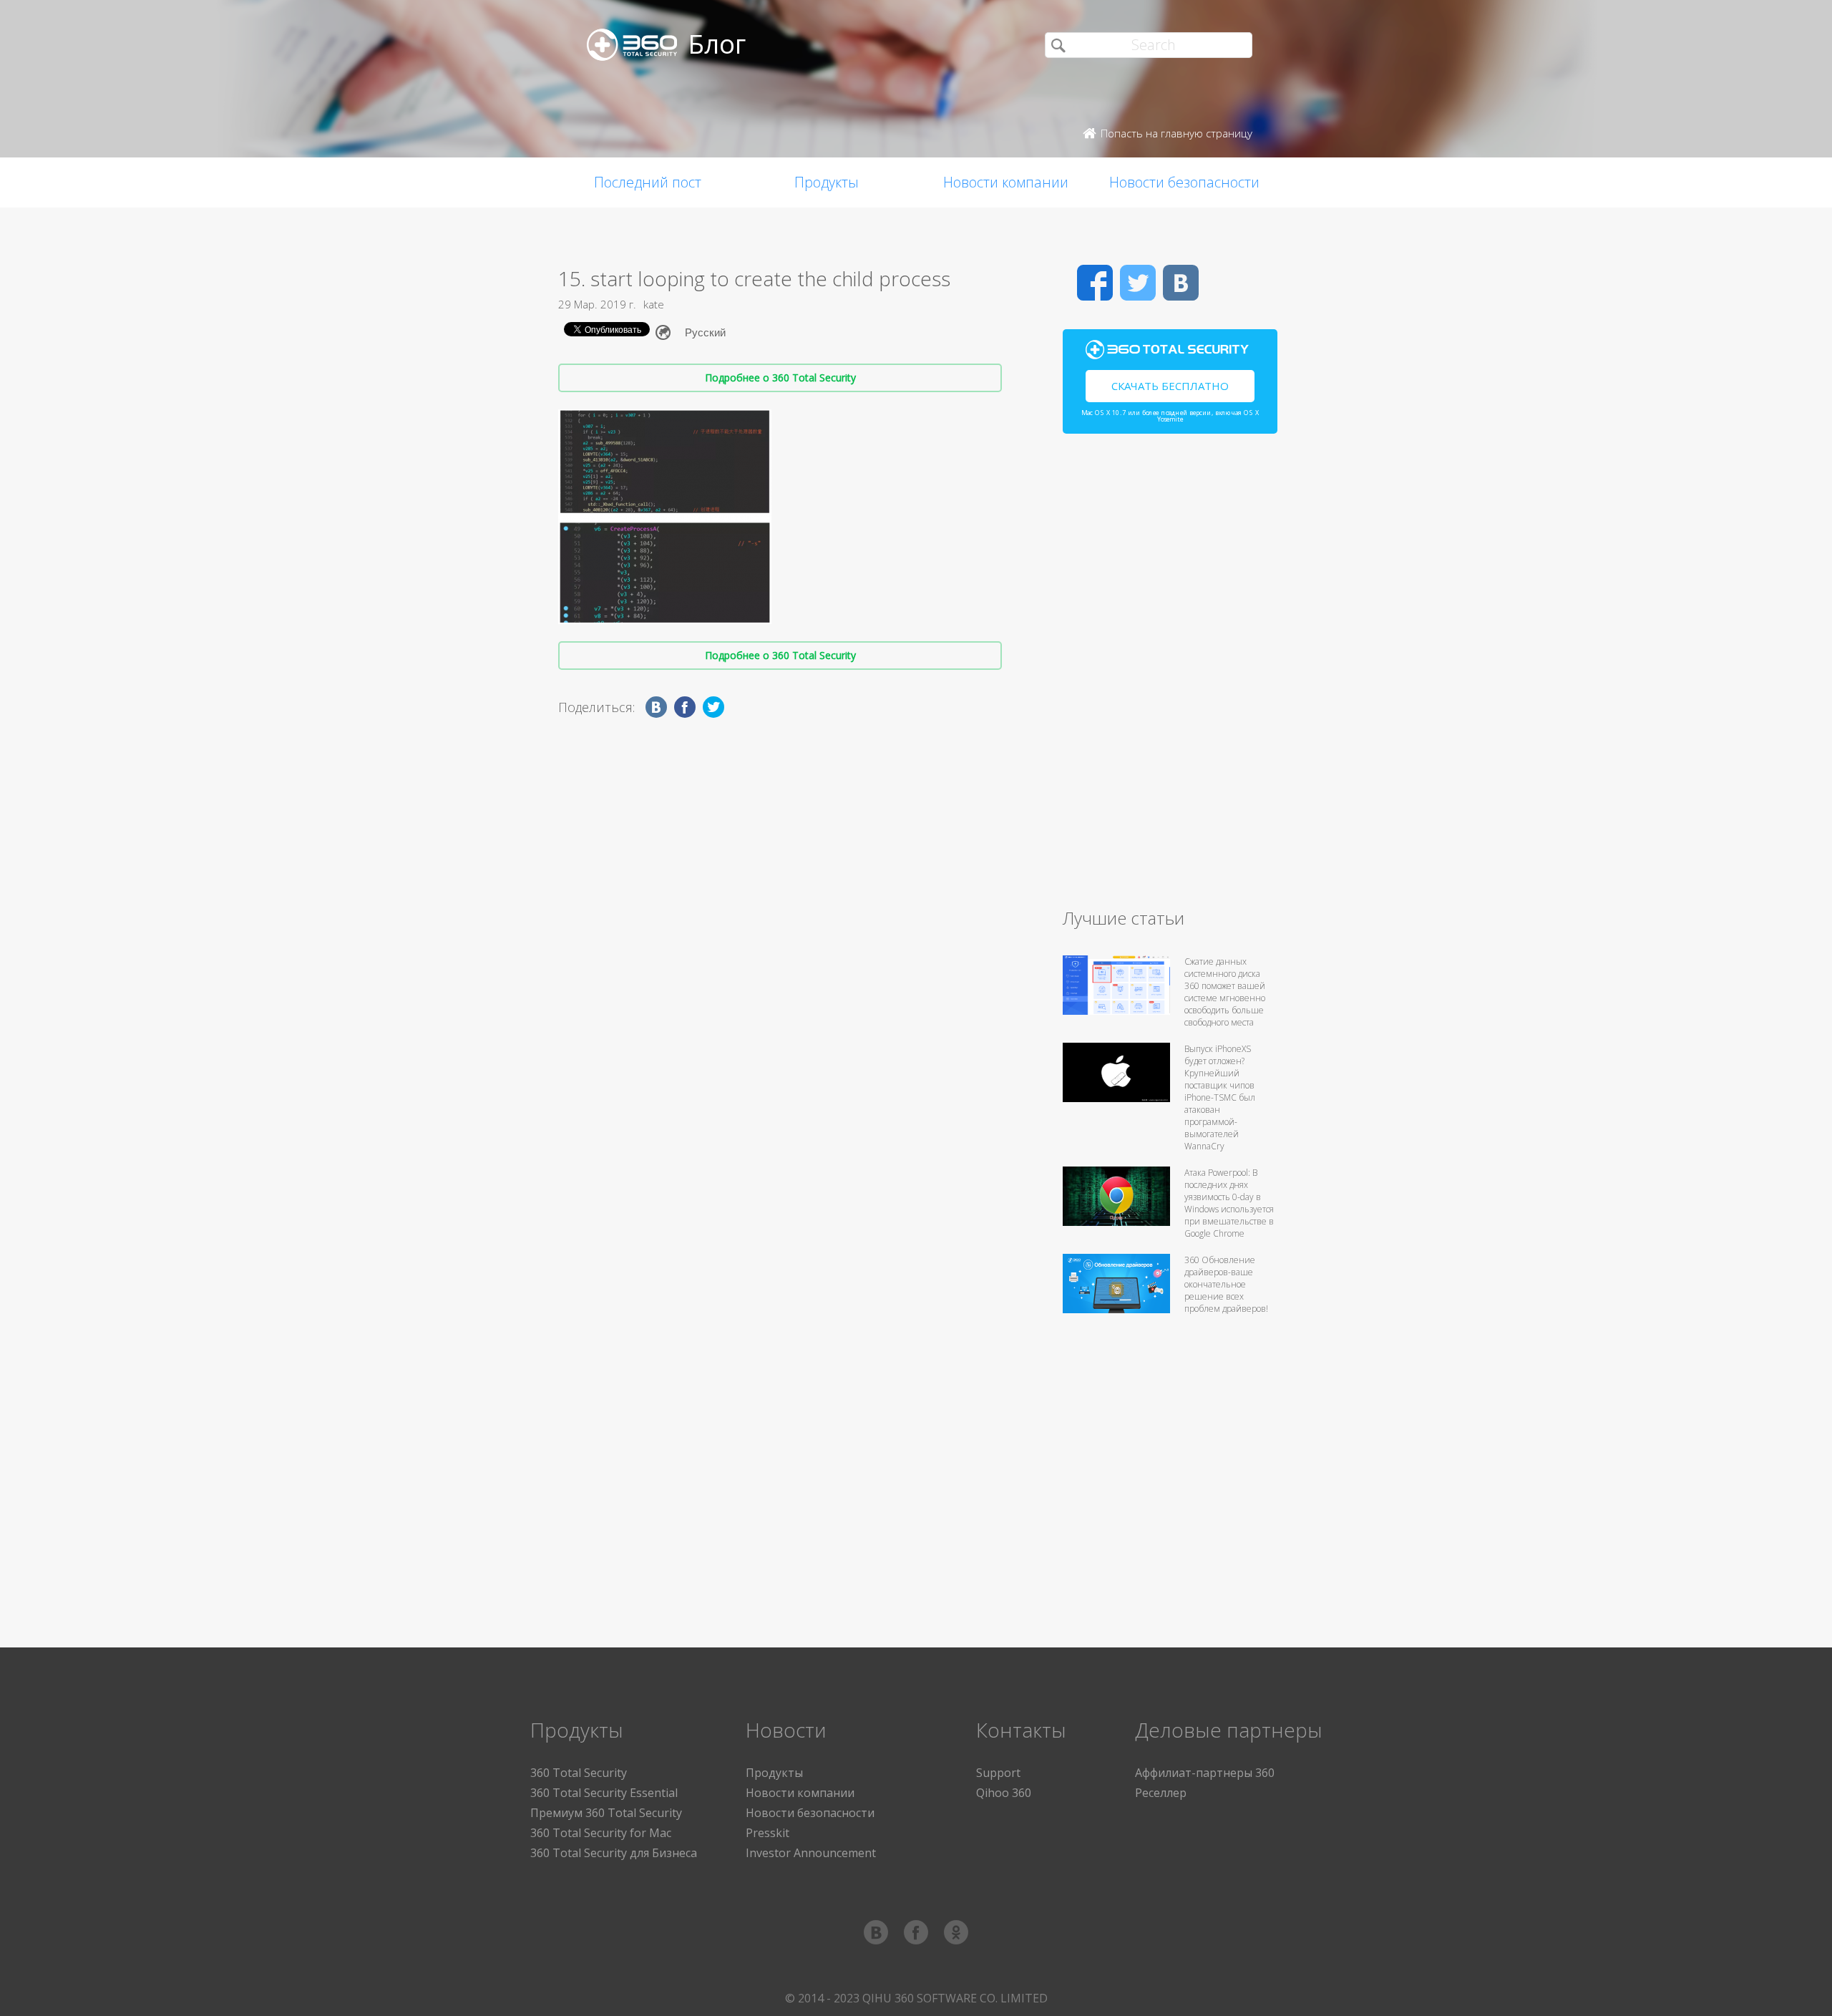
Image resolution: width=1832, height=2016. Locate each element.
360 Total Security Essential (604, 1793)
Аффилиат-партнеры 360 (1205, 1773)
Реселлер (1161, 1793)
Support (998, 1773)
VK (1181, 283)
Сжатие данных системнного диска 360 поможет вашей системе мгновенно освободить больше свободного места (1225, 992)
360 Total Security (579, 1773)
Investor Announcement (811, 1853)
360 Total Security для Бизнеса (614, 1853)
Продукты (827, 182)
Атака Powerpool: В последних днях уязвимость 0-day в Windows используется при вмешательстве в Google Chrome (1229, 1203)
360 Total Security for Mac (601, 1833)
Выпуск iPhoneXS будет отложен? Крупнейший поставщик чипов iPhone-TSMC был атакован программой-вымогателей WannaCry (1220, 1097)
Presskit (768, 1833)
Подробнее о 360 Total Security (780, 378)
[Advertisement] (1170, 677)
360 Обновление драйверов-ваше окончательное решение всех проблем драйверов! (1226, 1284)
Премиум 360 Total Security (606, 1813)
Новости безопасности (1184, 182)
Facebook (1095, 283)
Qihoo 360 (1004, 1793)
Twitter (1138, 283)
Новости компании (1006, 182)
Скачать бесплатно (1170, 386)
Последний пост (648, 182)
